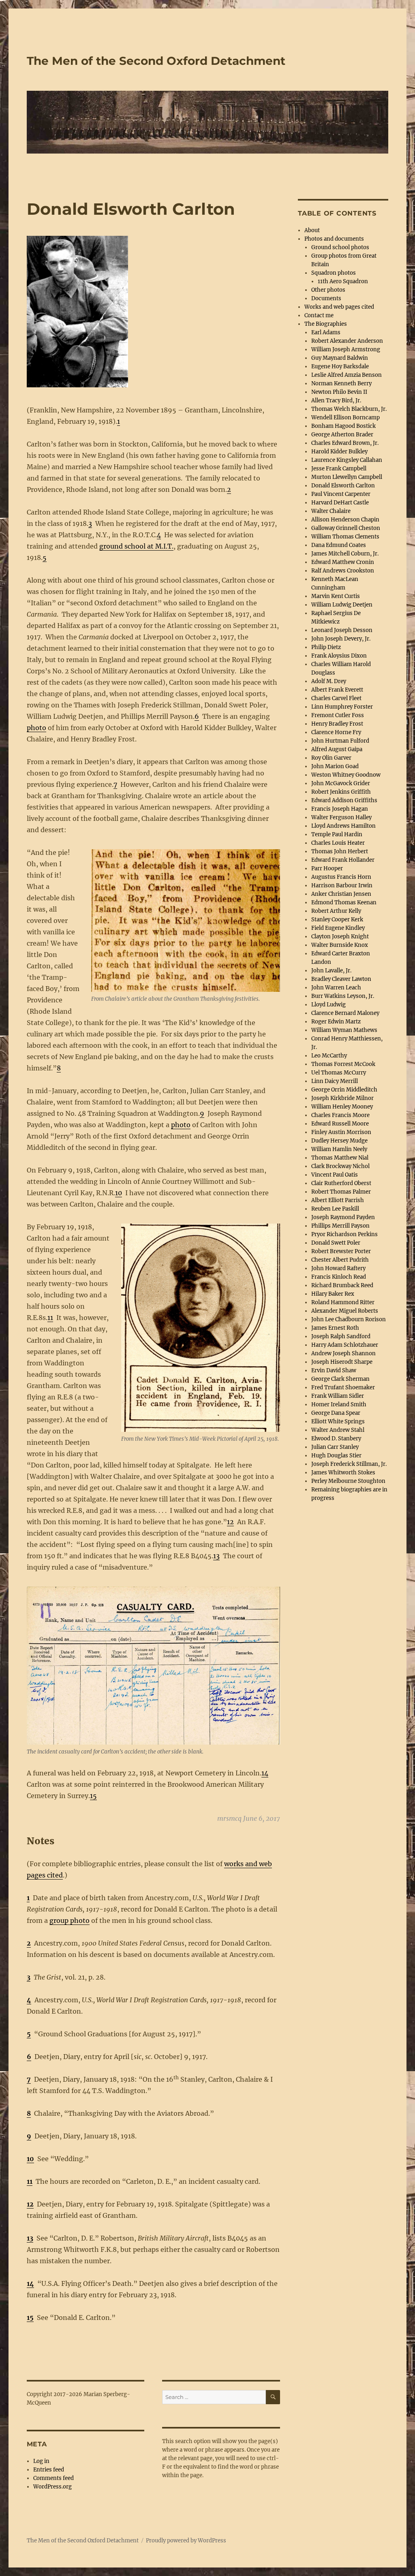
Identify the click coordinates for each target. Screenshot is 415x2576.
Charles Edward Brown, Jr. (345, 443)
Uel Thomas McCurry (339, 1073)
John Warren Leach (336, 988)
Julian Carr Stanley (335, 1447)
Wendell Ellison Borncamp (345, 418)
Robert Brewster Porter (341, 1251)
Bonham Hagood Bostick (343, 426)
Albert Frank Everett (337, 690)
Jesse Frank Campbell (339, 469)
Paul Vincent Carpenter (341, 494)
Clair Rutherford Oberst (341, 1183)
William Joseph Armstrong (346, 349)
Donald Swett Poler (336, 1243)
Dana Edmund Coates (339, 545)
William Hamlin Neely (339, 1149)
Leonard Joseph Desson (342, 630)
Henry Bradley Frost (337, 724)
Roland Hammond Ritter (343, 1302)
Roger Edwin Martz (336, 1022)
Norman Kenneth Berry (341, 383)
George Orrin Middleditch (344, 1090)
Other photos (328, 290)
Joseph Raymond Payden (343, 1217)
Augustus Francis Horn (341, 877)
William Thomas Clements (345, 537)
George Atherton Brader (342, 435)
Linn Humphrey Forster (342, 707)
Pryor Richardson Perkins (344, 1234)
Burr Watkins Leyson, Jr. (343, 996)
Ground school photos (340, 247)
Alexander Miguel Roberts (345, 1311)
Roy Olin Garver (331, 758)
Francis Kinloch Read (339, 1277)
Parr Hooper (327, 868)
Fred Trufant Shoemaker (343, 1387)
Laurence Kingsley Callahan (347, 460)
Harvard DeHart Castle (340, 503)
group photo (70, 1920)
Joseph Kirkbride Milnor (342, 1098)
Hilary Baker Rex (333, 1294)
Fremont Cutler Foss (338, 715)
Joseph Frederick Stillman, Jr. (349, 1464)
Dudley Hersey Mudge (339, 1141)
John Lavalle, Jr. (331, 971)
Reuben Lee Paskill (335, 1209)
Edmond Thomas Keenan (344, 902)
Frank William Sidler (338, 1396)
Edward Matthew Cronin (343, 562)
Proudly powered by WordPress (186, 2541)
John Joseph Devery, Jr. (341, 639)
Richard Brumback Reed (342, 1285)
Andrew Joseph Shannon (343, 1353)
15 (93, 1796)
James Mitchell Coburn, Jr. (345, 554)
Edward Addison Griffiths (344, 800)
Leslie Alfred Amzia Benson (347, 375)
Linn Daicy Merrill (335, 1081)
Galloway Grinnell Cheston (346, 528)
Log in (41, 2461)
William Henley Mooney (342, 1107)
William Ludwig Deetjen (342, 605)
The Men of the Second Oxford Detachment (156, 61)
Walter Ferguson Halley (341, 817)
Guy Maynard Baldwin (340, 358)
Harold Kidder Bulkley (339, 452)
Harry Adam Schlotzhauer (345, 1345)
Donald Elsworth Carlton (343, 486)
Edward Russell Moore (340, 1124)
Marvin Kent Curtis (336, 596)
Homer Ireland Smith (339, 1404)
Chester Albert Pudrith (340, 1260)
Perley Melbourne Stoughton (348, 1481)
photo (36, 728)
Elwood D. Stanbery (336, 1439)
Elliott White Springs (338, 1421)
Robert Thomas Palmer (341, 1192)
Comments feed (53, 2478)
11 (50, 1318)
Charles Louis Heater (338, 843)
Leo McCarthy (329, 1056)
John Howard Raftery (338, 1268)
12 (230, 1522)
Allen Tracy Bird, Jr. (336, 400)
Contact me (319, 315)
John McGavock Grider (341, 783)
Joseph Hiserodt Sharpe (342, 1362)
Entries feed (49, 2470)
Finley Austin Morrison (341, 1132)
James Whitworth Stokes (343, 1473)
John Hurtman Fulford (340, 741)
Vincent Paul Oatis (335, 1175)
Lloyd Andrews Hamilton (343, 826)
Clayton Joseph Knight (340, 937)
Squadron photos (334, 273)
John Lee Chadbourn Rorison (349, 1319)
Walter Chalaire (331, 511)
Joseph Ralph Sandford (341, 1336)
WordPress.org (52, 2487)
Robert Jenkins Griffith (341, 792)
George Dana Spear (336, 1413)
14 (265, 1773)
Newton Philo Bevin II (339, 392)
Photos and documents (334, 239)
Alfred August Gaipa (337, 749)
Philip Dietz (326, 647)
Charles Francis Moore (340, 1115)
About (312, 230)
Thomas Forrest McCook (343, 1064)
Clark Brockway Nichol (340, 1166)
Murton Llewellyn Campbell (347, 477)
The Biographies (326, 324)
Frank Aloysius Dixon (339, 656)
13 (216, 1556)
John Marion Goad (335, 766)
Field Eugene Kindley (338, 928)
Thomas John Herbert (340, 851)
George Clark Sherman (340, 1379)
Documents (326, 298)
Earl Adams (326, 332)
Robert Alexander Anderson (347, 341)
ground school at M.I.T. (136, 546)
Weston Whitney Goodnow (346, 775)
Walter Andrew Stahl (338, 1430)
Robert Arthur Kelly (336, 911)
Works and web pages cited (339, 307)
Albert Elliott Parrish (338, 1200)
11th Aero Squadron (343, 281)
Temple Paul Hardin (337, 834)
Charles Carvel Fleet (336, 698)
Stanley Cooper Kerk (337, 920)
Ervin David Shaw (334, 1370)
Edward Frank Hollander (343, 860)
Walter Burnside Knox (340, 945)
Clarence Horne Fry (336, 732)
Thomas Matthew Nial (340, 1158)
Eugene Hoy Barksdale (340, 366)
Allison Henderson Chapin (345, 520)
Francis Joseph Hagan (340, 809)
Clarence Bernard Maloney (345, 1013)
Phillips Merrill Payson (340, 1226)
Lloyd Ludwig (328, 1005)
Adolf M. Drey (329, 681)
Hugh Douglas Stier (336, 1456)
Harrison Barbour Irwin (342, 885)
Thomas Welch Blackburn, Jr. (349, 409)
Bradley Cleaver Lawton (341, 979)
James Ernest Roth (335, 1328)
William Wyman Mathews (344, 1030)
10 (119, 1193)
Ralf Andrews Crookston (343, 571)
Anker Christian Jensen (341, 894)
